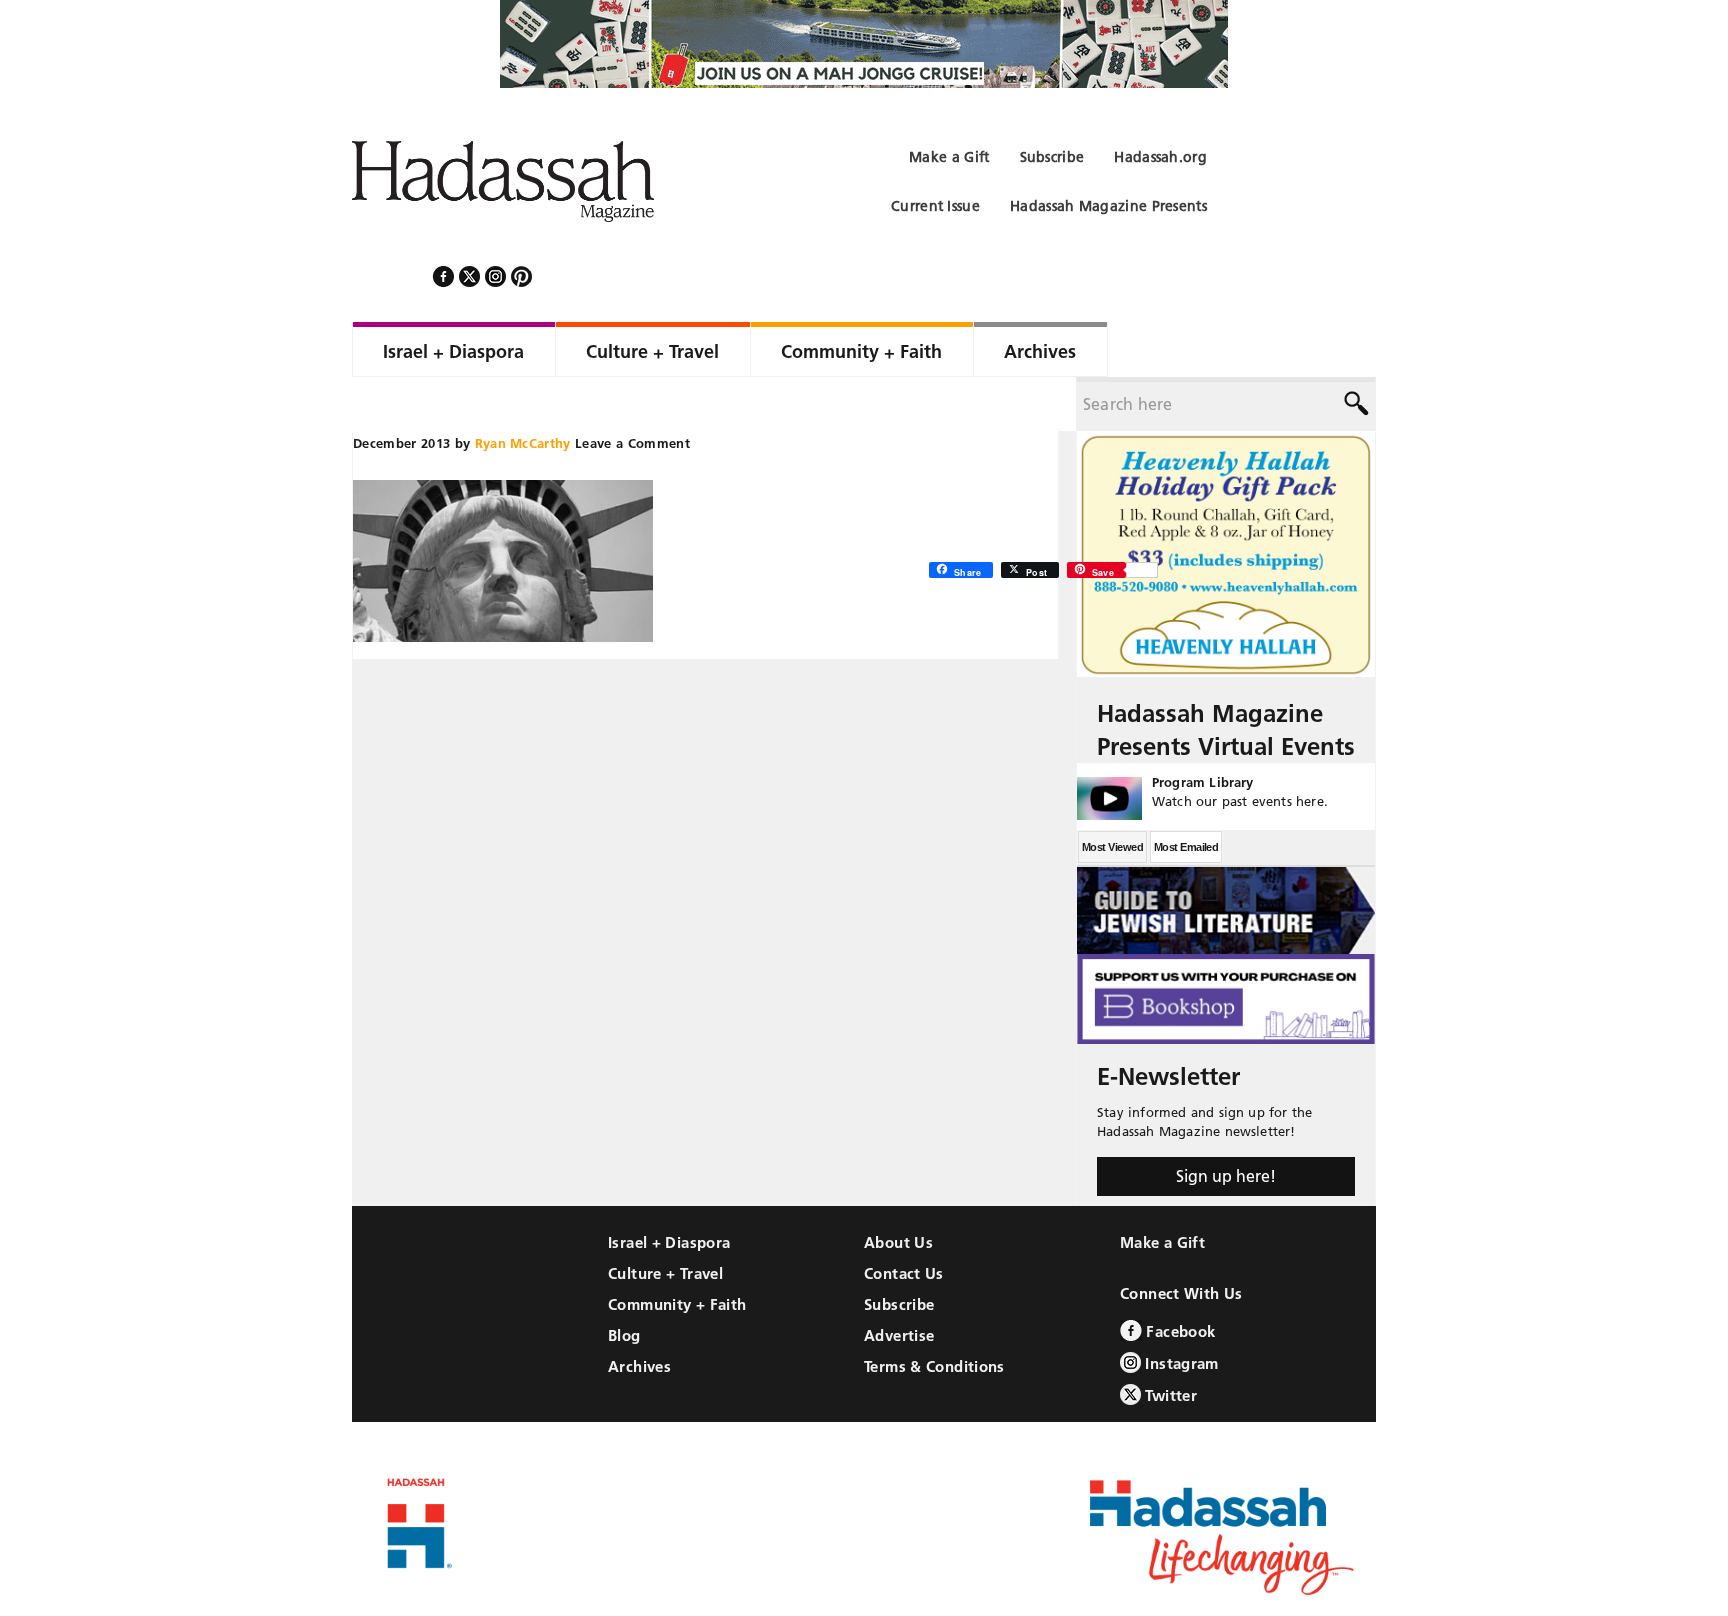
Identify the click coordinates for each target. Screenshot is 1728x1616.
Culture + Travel (665, 1219)
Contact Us (904, 1219)
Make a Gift (1162, 1188)
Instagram (1180, 1309)
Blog (624, 1281)
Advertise (899, 1281)
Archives (639, 1312)
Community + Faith (677, 1250)
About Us (898, 1188)
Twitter (1169, 1341)
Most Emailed (1186, 793)
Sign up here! (1226, 1122)
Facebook (1178, 1277)
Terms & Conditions (934, 1312)
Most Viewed (1112, 793)
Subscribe (899, 1250)
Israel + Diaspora (669, 1188)
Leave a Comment (632, 389)
